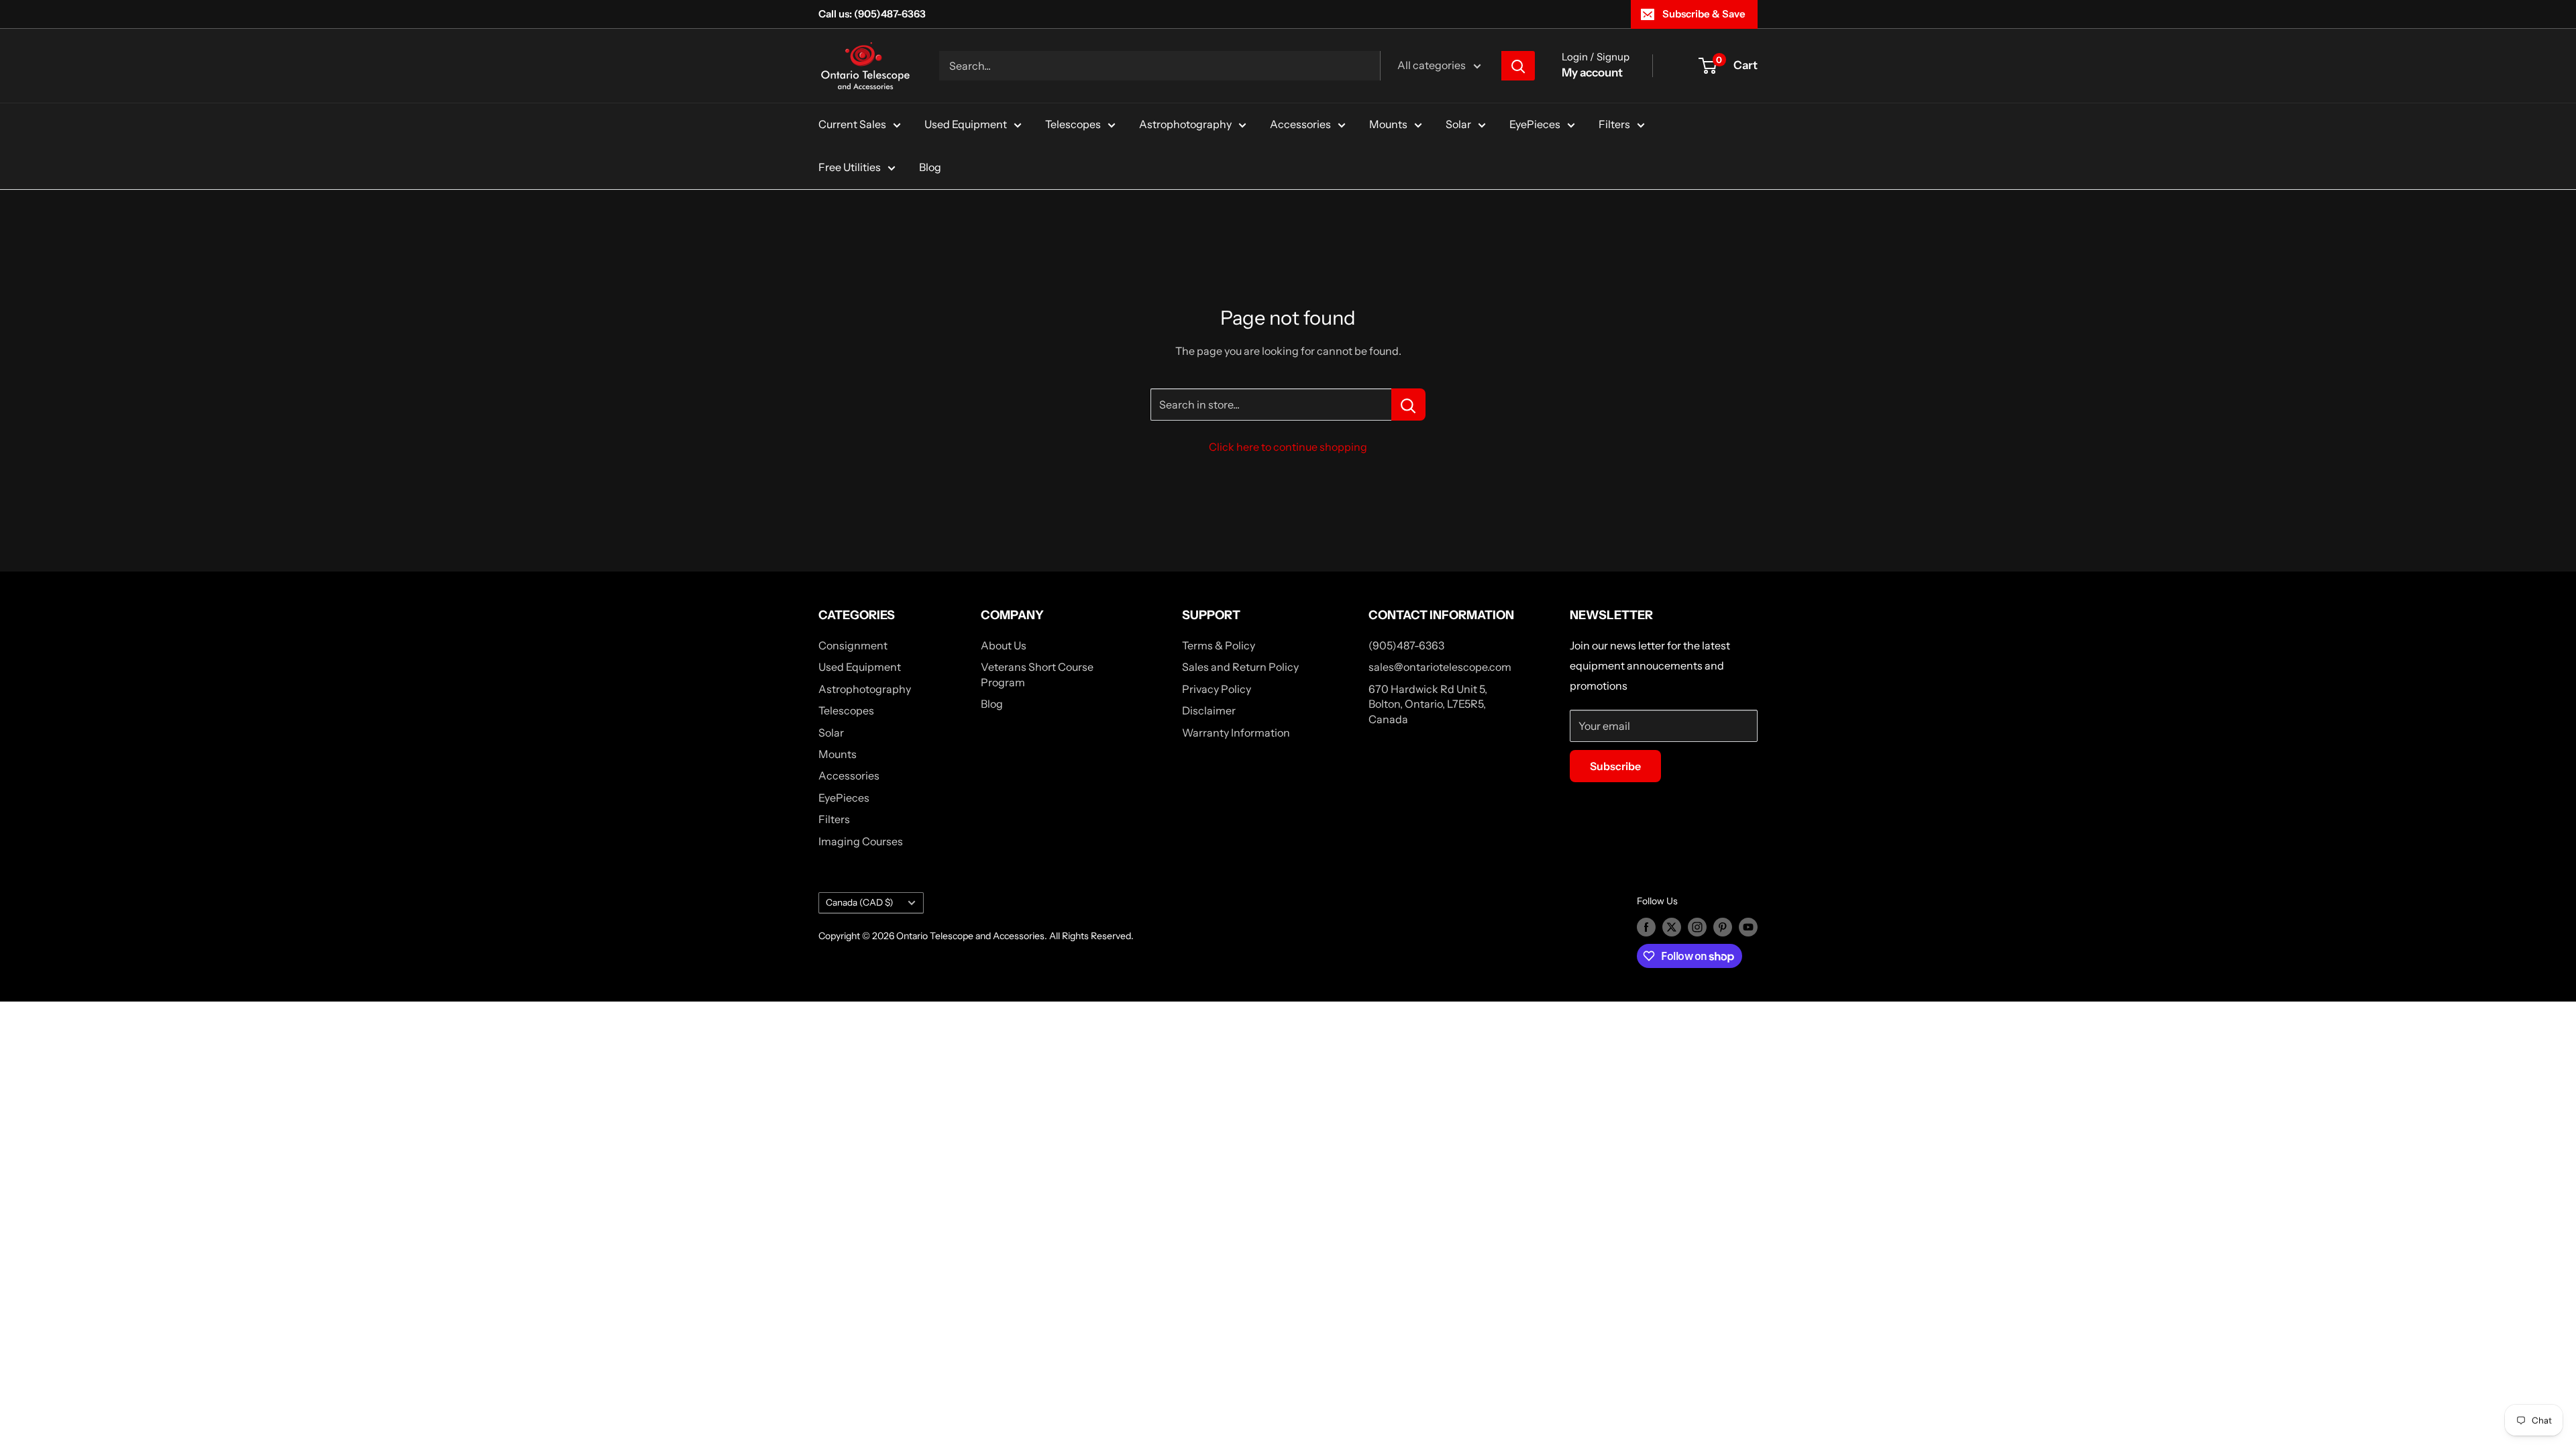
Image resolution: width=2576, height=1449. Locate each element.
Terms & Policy (1219, 645)
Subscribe (1615, 766)
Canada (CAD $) (860, 902)
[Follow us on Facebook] (1646, 926)
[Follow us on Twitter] (1672, 926)
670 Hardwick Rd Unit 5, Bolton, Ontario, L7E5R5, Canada (1428, 704)
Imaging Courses (861, 841)
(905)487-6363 (1406, 645)
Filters (1614, 124)
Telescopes (1073, 124)
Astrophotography (1185, 124)
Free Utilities (850, 167)
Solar (1458, 124)
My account (1592, 72)
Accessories (1300, 124)
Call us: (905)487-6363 (872, 14)
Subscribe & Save (1704, 14)
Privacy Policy (1217, 689)
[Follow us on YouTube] (1748, 926)
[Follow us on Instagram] (1697, 926)
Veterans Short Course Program (1037, 674)
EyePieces (1535, 124)
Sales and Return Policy (1240, 667)
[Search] (1518, 66)
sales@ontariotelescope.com (1440, 667)
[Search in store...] (1408, 405)
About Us (1004, 645)
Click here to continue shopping (1288, 447)
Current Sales (852, 124)
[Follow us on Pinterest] (1723, 926)
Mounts (1388, 124)
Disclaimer (1209, 710)
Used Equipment (966, 124)
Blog (930, 167)
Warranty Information (1236, 733)
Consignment (853, 645)
